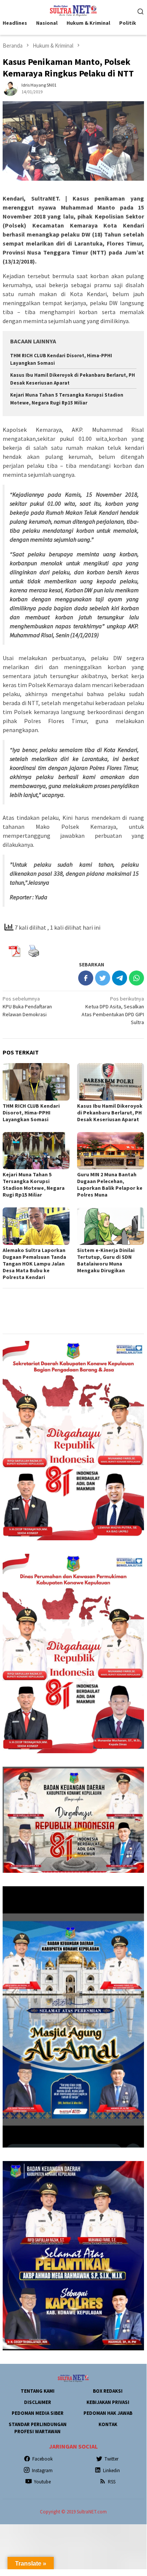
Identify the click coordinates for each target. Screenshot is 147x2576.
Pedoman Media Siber (38, 2413)
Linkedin (111, 2470)
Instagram (42, 2470)
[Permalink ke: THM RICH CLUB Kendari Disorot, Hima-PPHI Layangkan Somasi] (36, 1082)
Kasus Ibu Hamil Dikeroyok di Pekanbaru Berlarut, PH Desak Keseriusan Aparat (110, 1113)
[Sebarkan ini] (86, 978)
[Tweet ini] (103, 978)
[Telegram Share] (120, 978)
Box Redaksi (108, 2391)
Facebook (42, 2459)
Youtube (42, 2482)
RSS (112, 2482)
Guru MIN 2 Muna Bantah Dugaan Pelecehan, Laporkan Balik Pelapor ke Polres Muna (110, 1185)
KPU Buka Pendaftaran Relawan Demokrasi (27, 1006)
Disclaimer (38, 2402)
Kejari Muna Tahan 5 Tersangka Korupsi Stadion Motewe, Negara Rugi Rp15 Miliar (34, 1185)
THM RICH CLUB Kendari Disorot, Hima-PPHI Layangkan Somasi (31, 1113)
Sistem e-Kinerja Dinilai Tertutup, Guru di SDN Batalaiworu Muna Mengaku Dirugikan (106, 1260)
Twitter (111, 2459)
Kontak (108, 2424)
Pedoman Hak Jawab (108, 2413)
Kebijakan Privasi (108, 2402)
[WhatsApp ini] (136, 978)
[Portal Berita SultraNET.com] (73, 10)
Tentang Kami (38, 2391)
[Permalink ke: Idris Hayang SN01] (10, 88)
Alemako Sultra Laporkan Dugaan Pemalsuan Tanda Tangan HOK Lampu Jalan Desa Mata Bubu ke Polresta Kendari (34, 1264)
